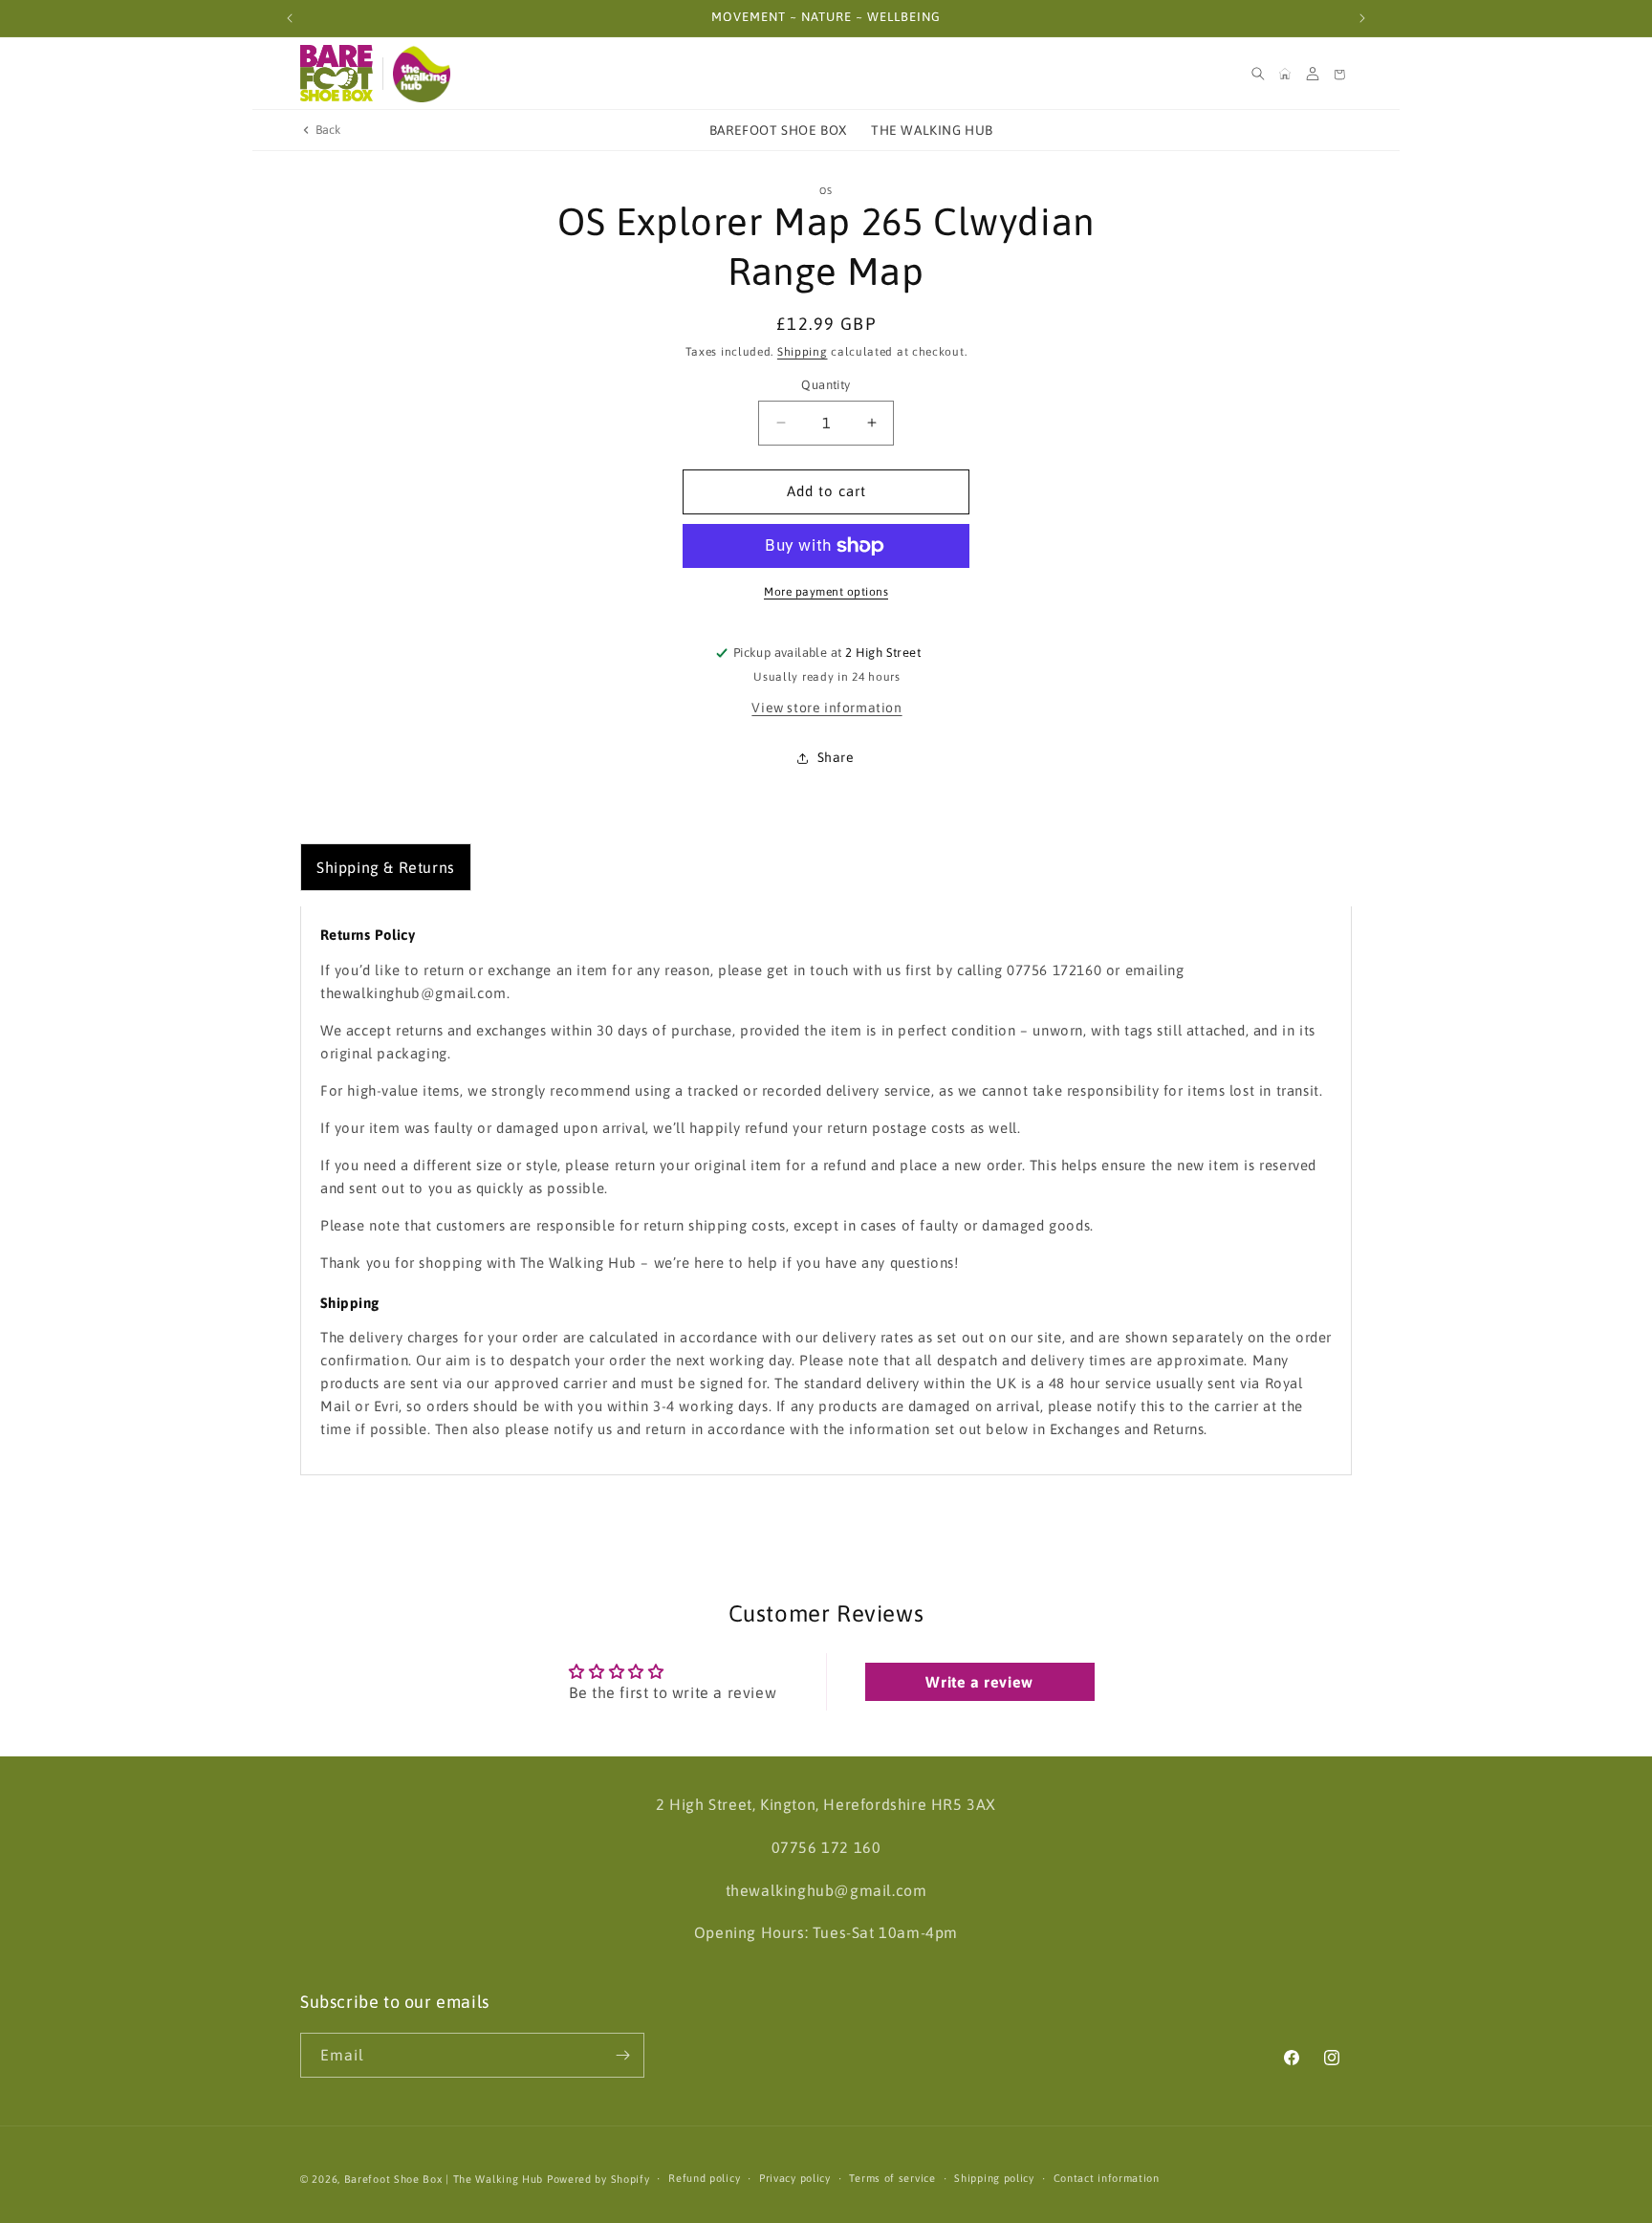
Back (328, 130)
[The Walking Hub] (422, 74)
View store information (826, 708)
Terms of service (892, 2178)
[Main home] (1285, 74)
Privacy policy (795, 2178)
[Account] (1313, 74)
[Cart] (1339, 74)
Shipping (803, 352)
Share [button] (836, 757)
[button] (1258, 74)
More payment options (826, 592)
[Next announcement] (1362, 18)
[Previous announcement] (290, 18)
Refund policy (704, 2178)
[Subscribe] (622, 2055)
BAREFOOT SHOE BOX (778, 130)
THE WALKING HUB (932, 130)
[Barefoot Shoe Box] (337, 74)
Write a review (979, 1682)
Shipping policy (994, 2178)
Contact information (1107, 2178)
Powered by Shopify (598, 2179)
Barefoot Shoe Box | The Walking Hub (444, 2179)
